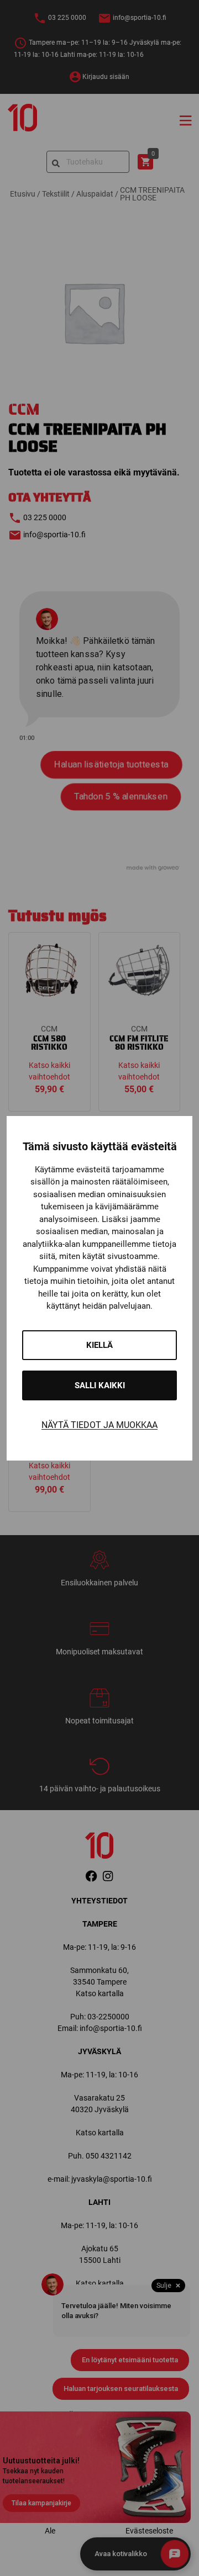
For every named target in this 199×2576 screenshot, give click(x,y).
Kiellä (99, 1345)
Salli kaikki (100, 1385)
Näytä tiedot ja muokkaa (99, 1425)
